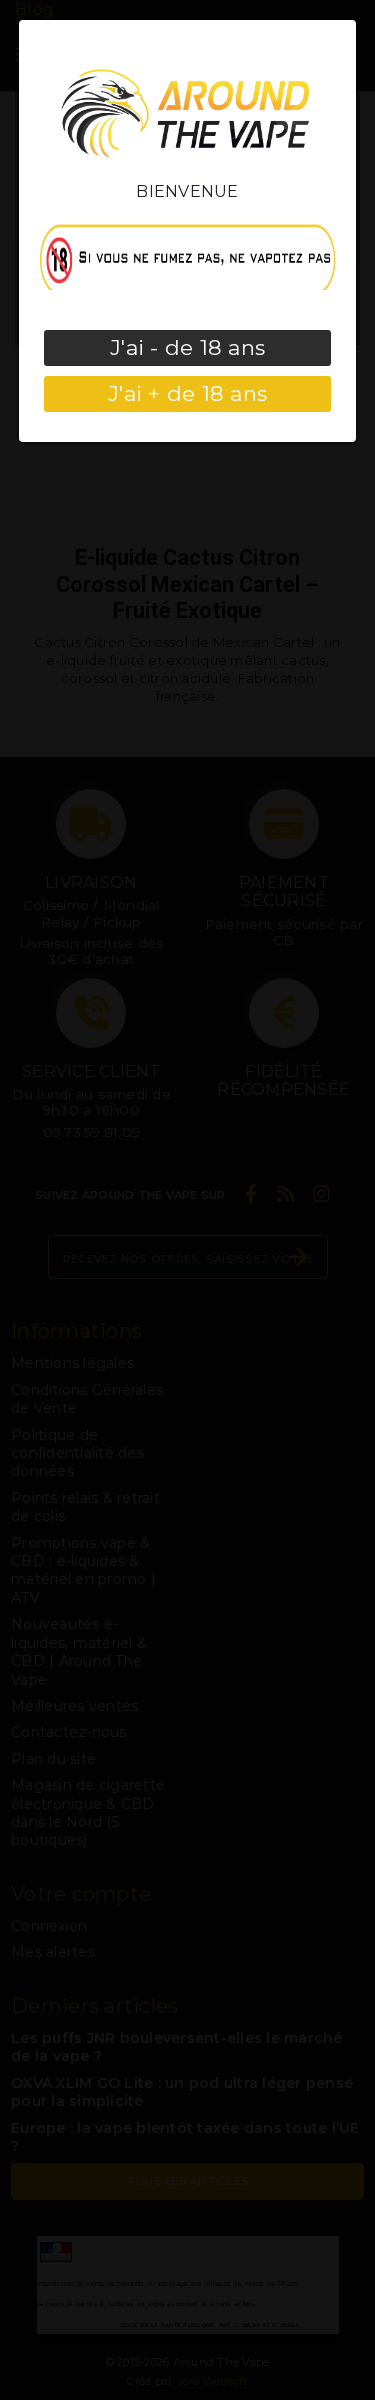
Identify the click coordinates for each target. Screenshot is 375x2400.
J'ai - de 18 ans (187, 347)
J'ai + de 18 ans (187, 393)
